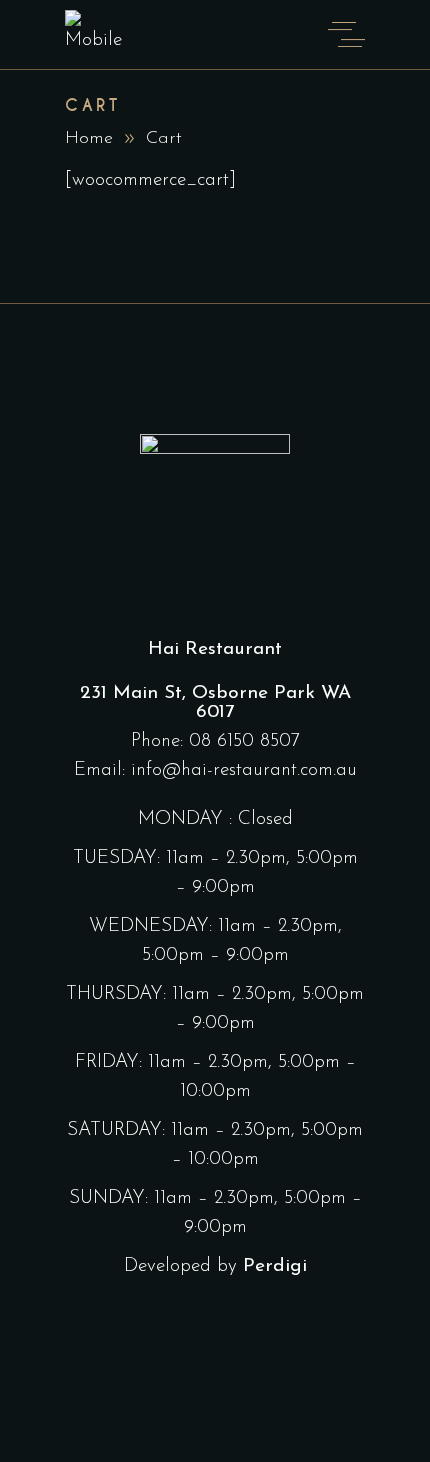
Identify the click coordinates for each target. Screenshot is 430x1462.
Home (89, 139)
